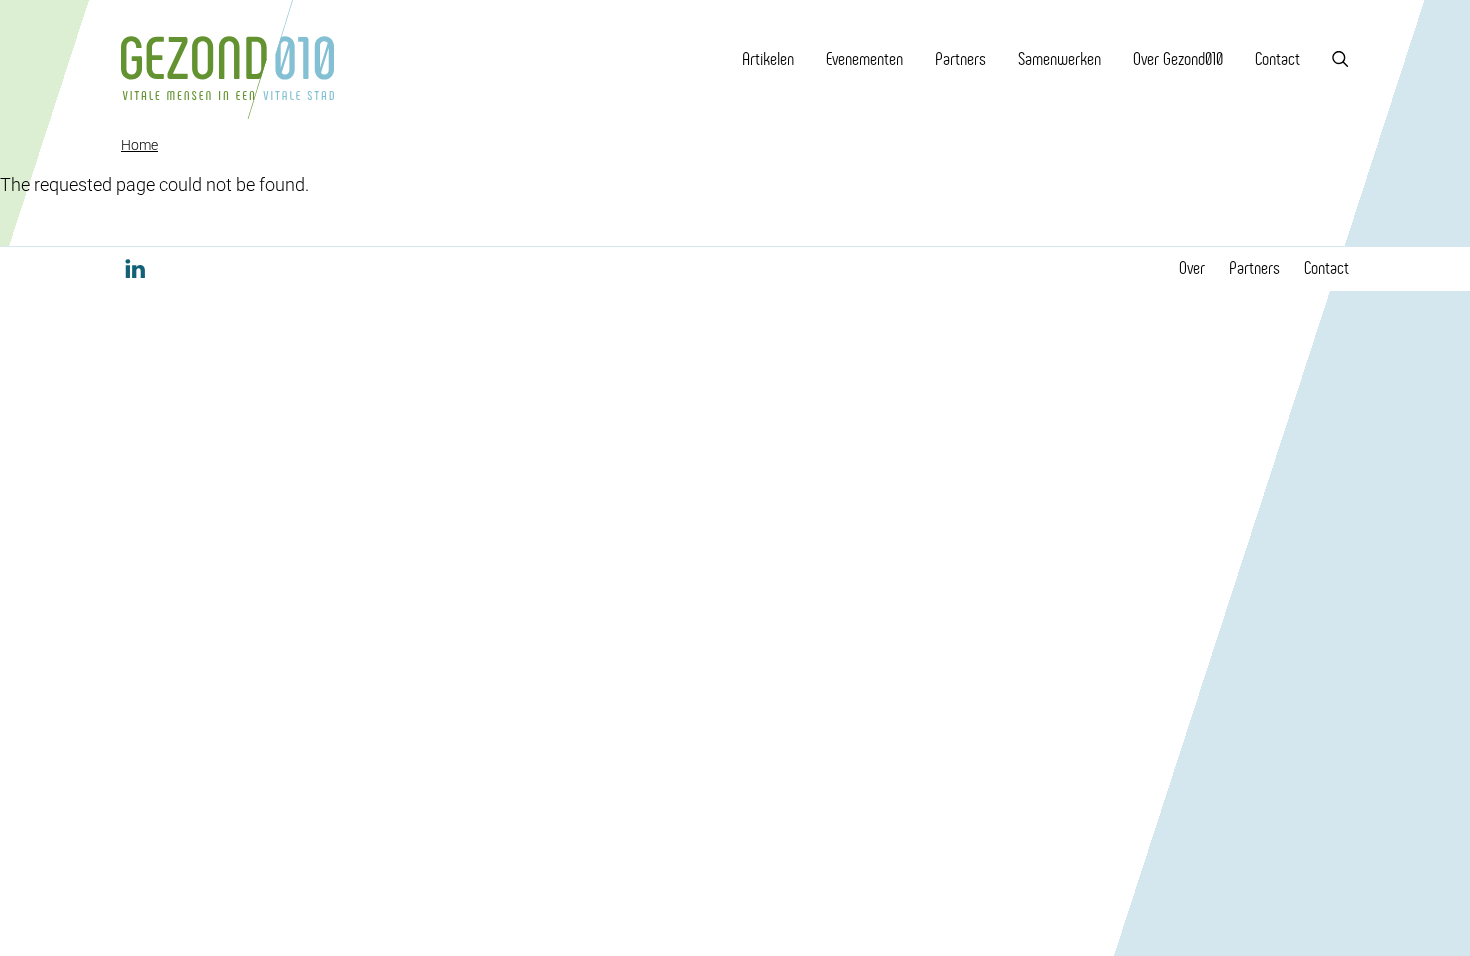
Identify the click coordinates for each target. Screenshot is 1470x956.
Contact (1277, 59)
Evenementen (864, 59)
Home (139, 145)
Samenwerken (1059, 59)
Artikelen (768, 59)
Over (1192, 268)
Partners (960, 59)
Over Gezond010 (1178, 59)
